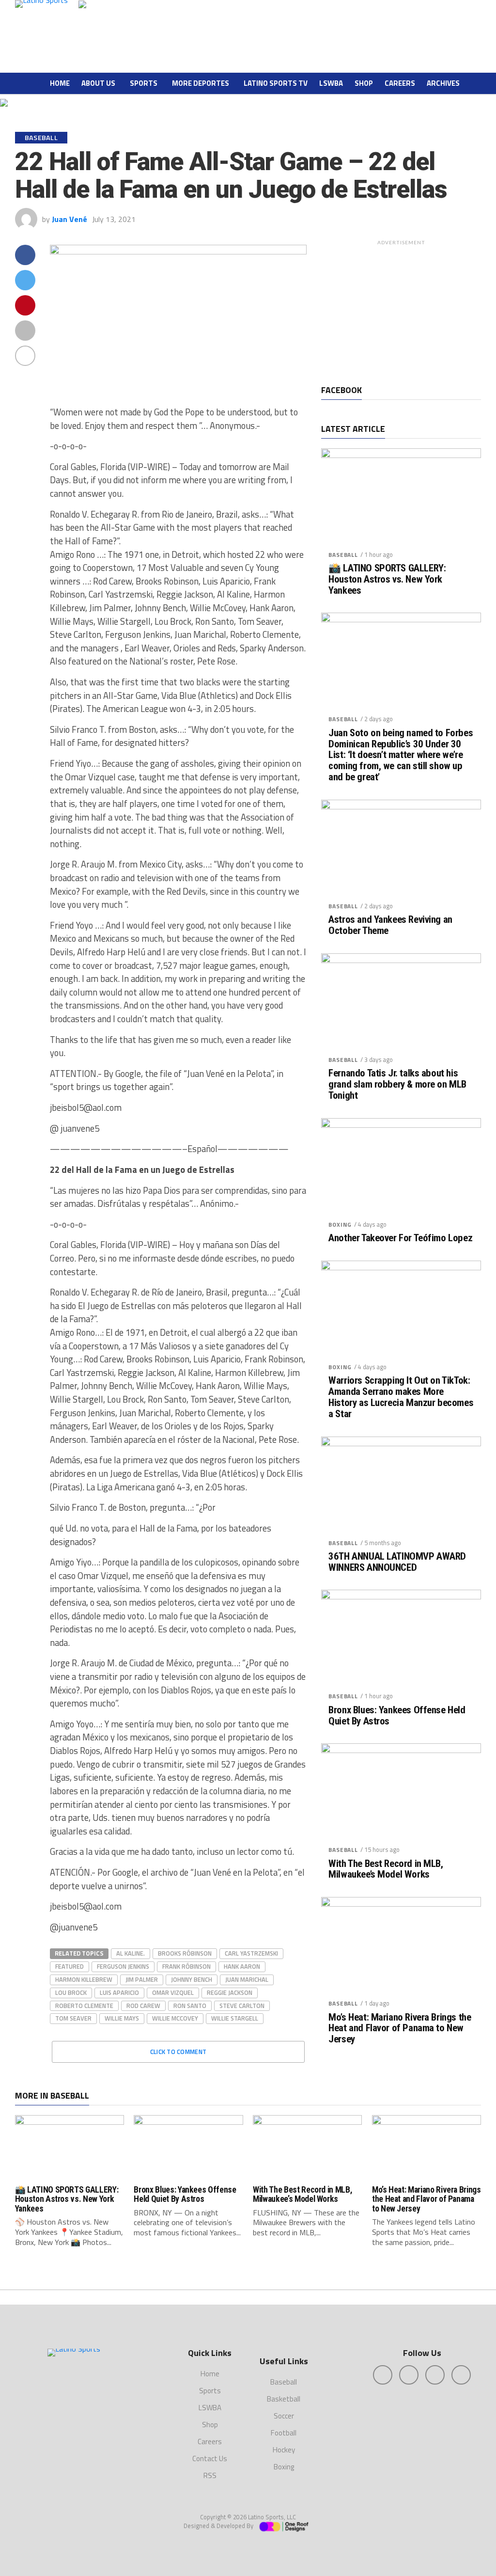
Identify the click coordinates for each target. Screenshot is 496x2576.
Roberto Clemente (84, 2006)
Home (60, 83)
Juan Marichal (247, 1979)
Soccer (284, 2416)
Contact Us (210, 2458)
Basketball (284, 2399)
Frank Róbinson (186, 1966)
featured (70, 1966)
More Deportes (201, 83)
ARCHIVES (443, 83)
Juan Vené (70, 219)
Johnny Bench (192, 1979)
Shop (364, 83)
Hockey (284, 2450)
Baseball (343, 555)
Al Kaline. (131, 1953)
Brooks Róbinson (185, 1953)
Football (284, 2433)
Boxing (340, 1225)
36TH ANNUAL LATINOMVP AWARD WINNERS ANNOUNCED (397, 1562)
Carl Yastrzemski (251, 1953)
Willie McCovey (175, 2018)
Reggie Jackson (230, 1992)
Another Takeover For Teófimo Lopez (400, 1238)
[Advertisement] (401, 310)
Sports (144, 83)
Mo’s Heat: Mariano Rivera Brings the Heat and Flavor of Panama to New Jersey (400, 2029)
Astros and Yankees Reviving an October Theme (390, 925)
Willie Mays (122, 2018)
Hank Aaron (242, 1966)
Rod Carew (143, 2006)
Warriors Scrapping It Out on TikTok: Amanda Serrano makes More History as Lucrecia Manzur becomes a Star (401, 1397)
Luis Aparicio (119, 1992)
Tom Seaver (73, 2018)
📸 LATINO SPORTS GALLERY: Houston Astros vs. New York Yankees (387, 579)
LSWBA (331, 83)
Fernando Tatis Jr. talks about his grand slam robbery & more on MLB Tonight (397, 1084)
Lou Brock (71, 1992)
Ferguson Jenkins (123, 1966)
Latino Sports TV (276, 83)
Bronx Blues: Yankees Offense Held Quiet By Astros (397, 1716)
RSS (210, 2475)
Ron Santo (190, 2006)
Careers (400, 83)
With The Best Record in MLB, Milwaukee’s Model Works (386, 1869)
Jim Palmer (142, 1979)
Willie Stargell (235, 2018)
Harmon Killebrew (84, 1979)
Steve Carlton (242, 2006)
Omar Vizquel (173, 1992)
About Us (98, 83)
